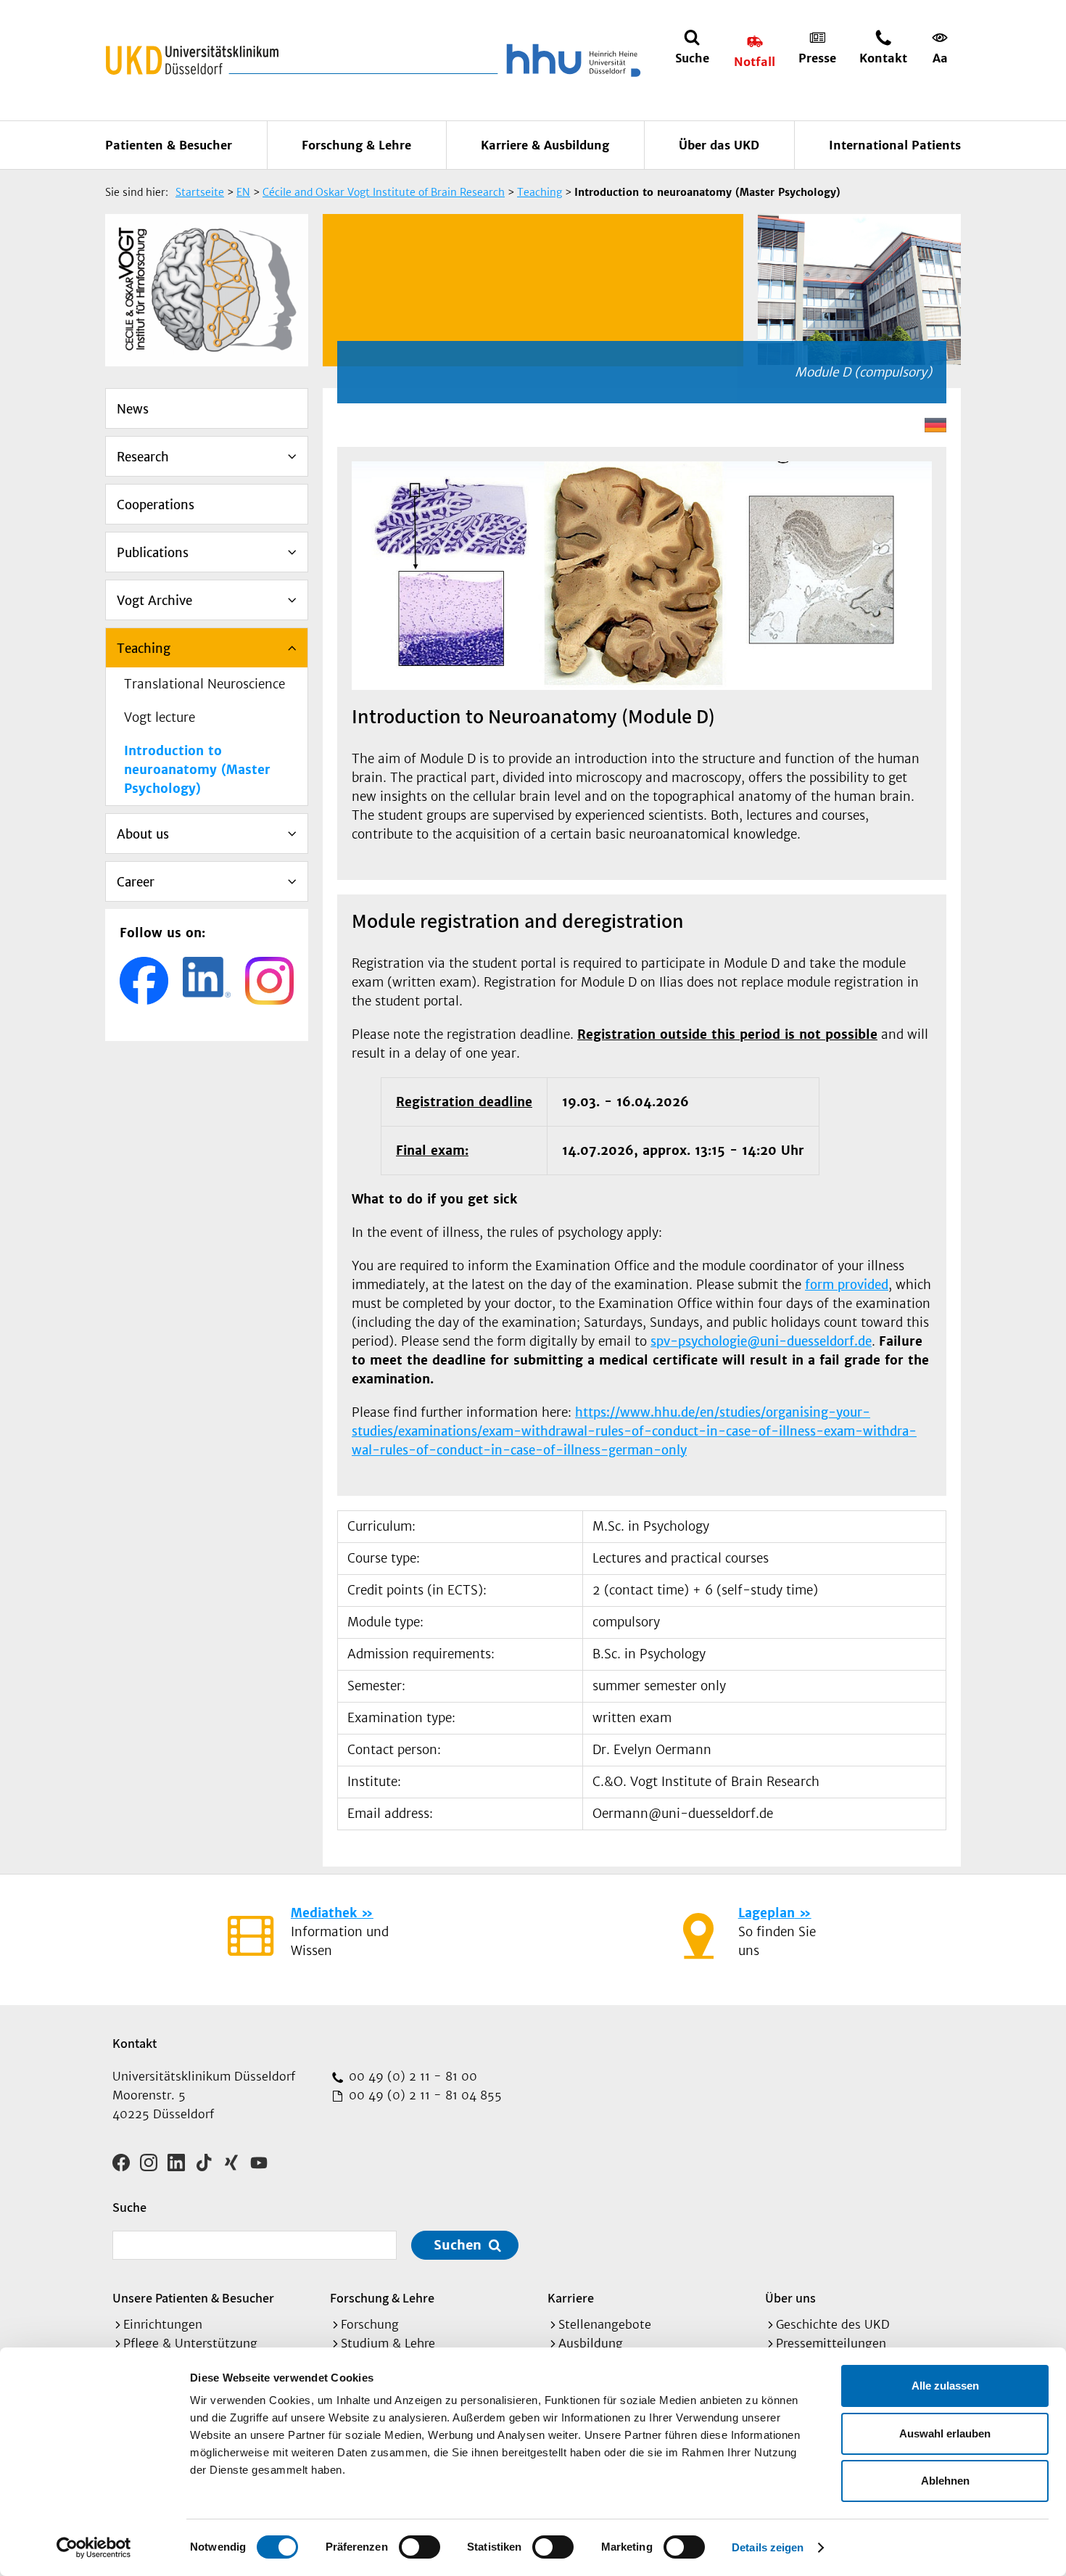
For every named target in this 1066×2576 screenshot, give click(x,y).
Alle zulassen (945, 2386)
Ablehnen (945, 2481)
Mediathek (324, 1913)
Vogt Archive (154, 601)
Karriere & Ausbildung (545, 145)
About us (143, 834)
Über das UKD (719, 145)
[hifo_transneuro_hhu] (269, 981)
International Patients (895, 145)
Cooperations (156, 505)
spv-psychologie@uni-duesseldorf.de (761, 1341)
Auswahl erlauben (945, 2433)
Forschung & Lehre (356, 145)
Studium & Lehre (388, 2343)
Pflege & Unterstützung (190, 2343)
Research (143, 457)
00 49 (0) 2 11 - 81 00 (411, 2076)
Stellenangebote (605, 2324)
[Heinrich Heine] (571, 60)
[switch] (420, 2547)
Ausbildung (591, 2343)
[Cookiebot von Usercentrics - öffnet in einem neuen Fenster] (94, 2548)
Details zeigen (768, 2547)
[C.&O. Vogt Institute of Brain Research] (207, 978)
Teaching (144, 649)
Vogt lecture (160, 717)
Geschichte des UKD (833, 2324)
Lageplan (767, 1913)
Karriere (571, 2298)
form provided (847, 1285)
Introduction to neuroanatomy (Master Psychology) (197, 770)
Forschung (370, 2324)
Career (136, 882)
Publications (153, 553)
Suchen (458, 2245)
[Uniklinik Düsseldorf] (192, 60)
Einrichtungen (163, 2324)
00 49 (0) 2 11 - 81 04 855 (423, 2095)
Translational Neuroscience (204, 684)
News (133, 409)
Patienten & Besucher (169, 145)
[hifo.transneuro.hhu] (144, 981)
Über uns (790, 2298)
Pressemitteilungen (831, 2343)
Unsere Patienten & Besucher (193, 2298)
